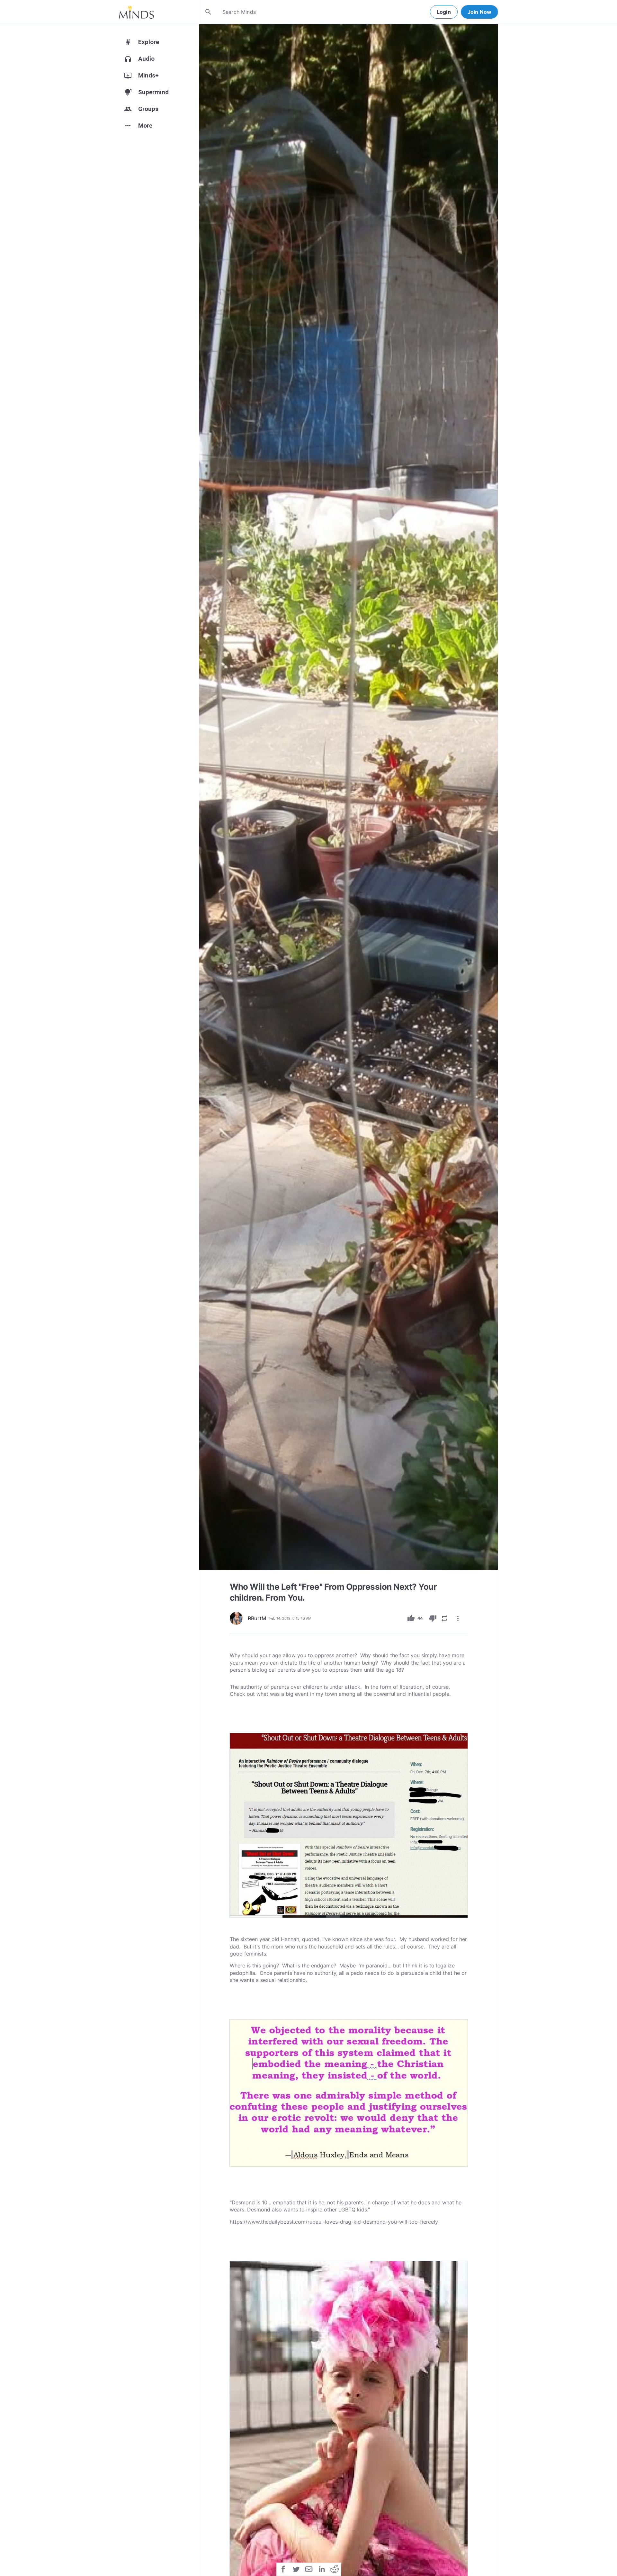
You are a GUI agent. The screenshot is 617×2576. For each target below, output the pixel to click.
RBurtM (257, 1618)
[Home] (136, 12)
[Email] (309, 2569)
